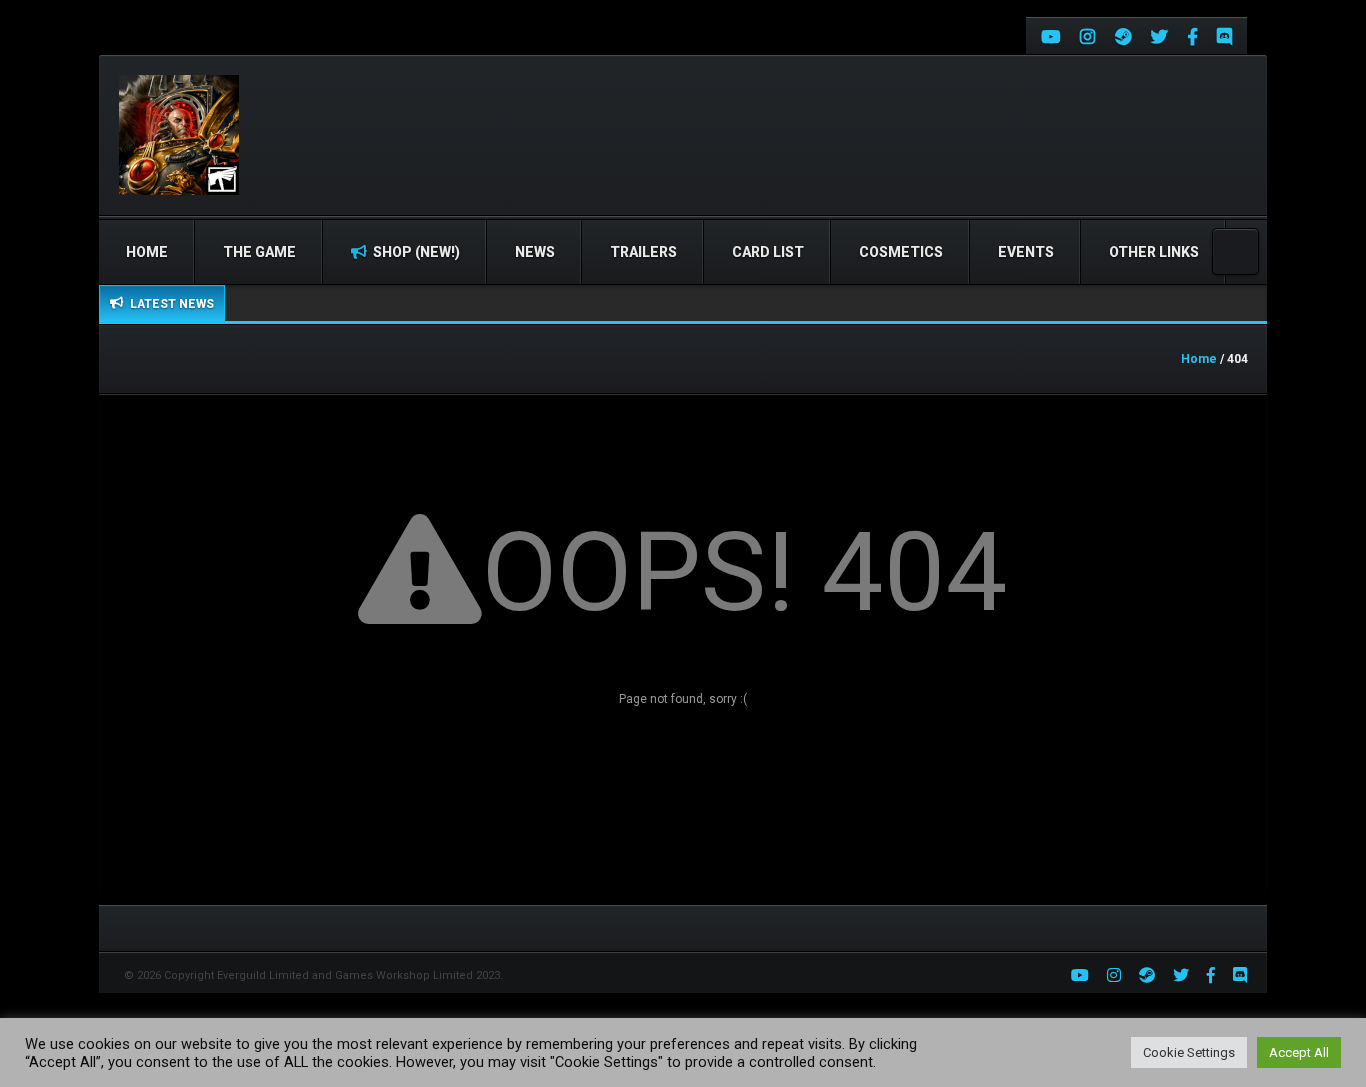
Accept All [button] (1299, 1052)
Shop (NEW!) (415, 252)
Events (1026, 252)
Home (147, 252)
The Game (259, 252)
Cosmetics (901, 252)
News (535, 252)
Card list (768, 252)
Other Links (1154, 252)
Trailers (643, 252)
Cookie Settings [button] (1189, 1052)
